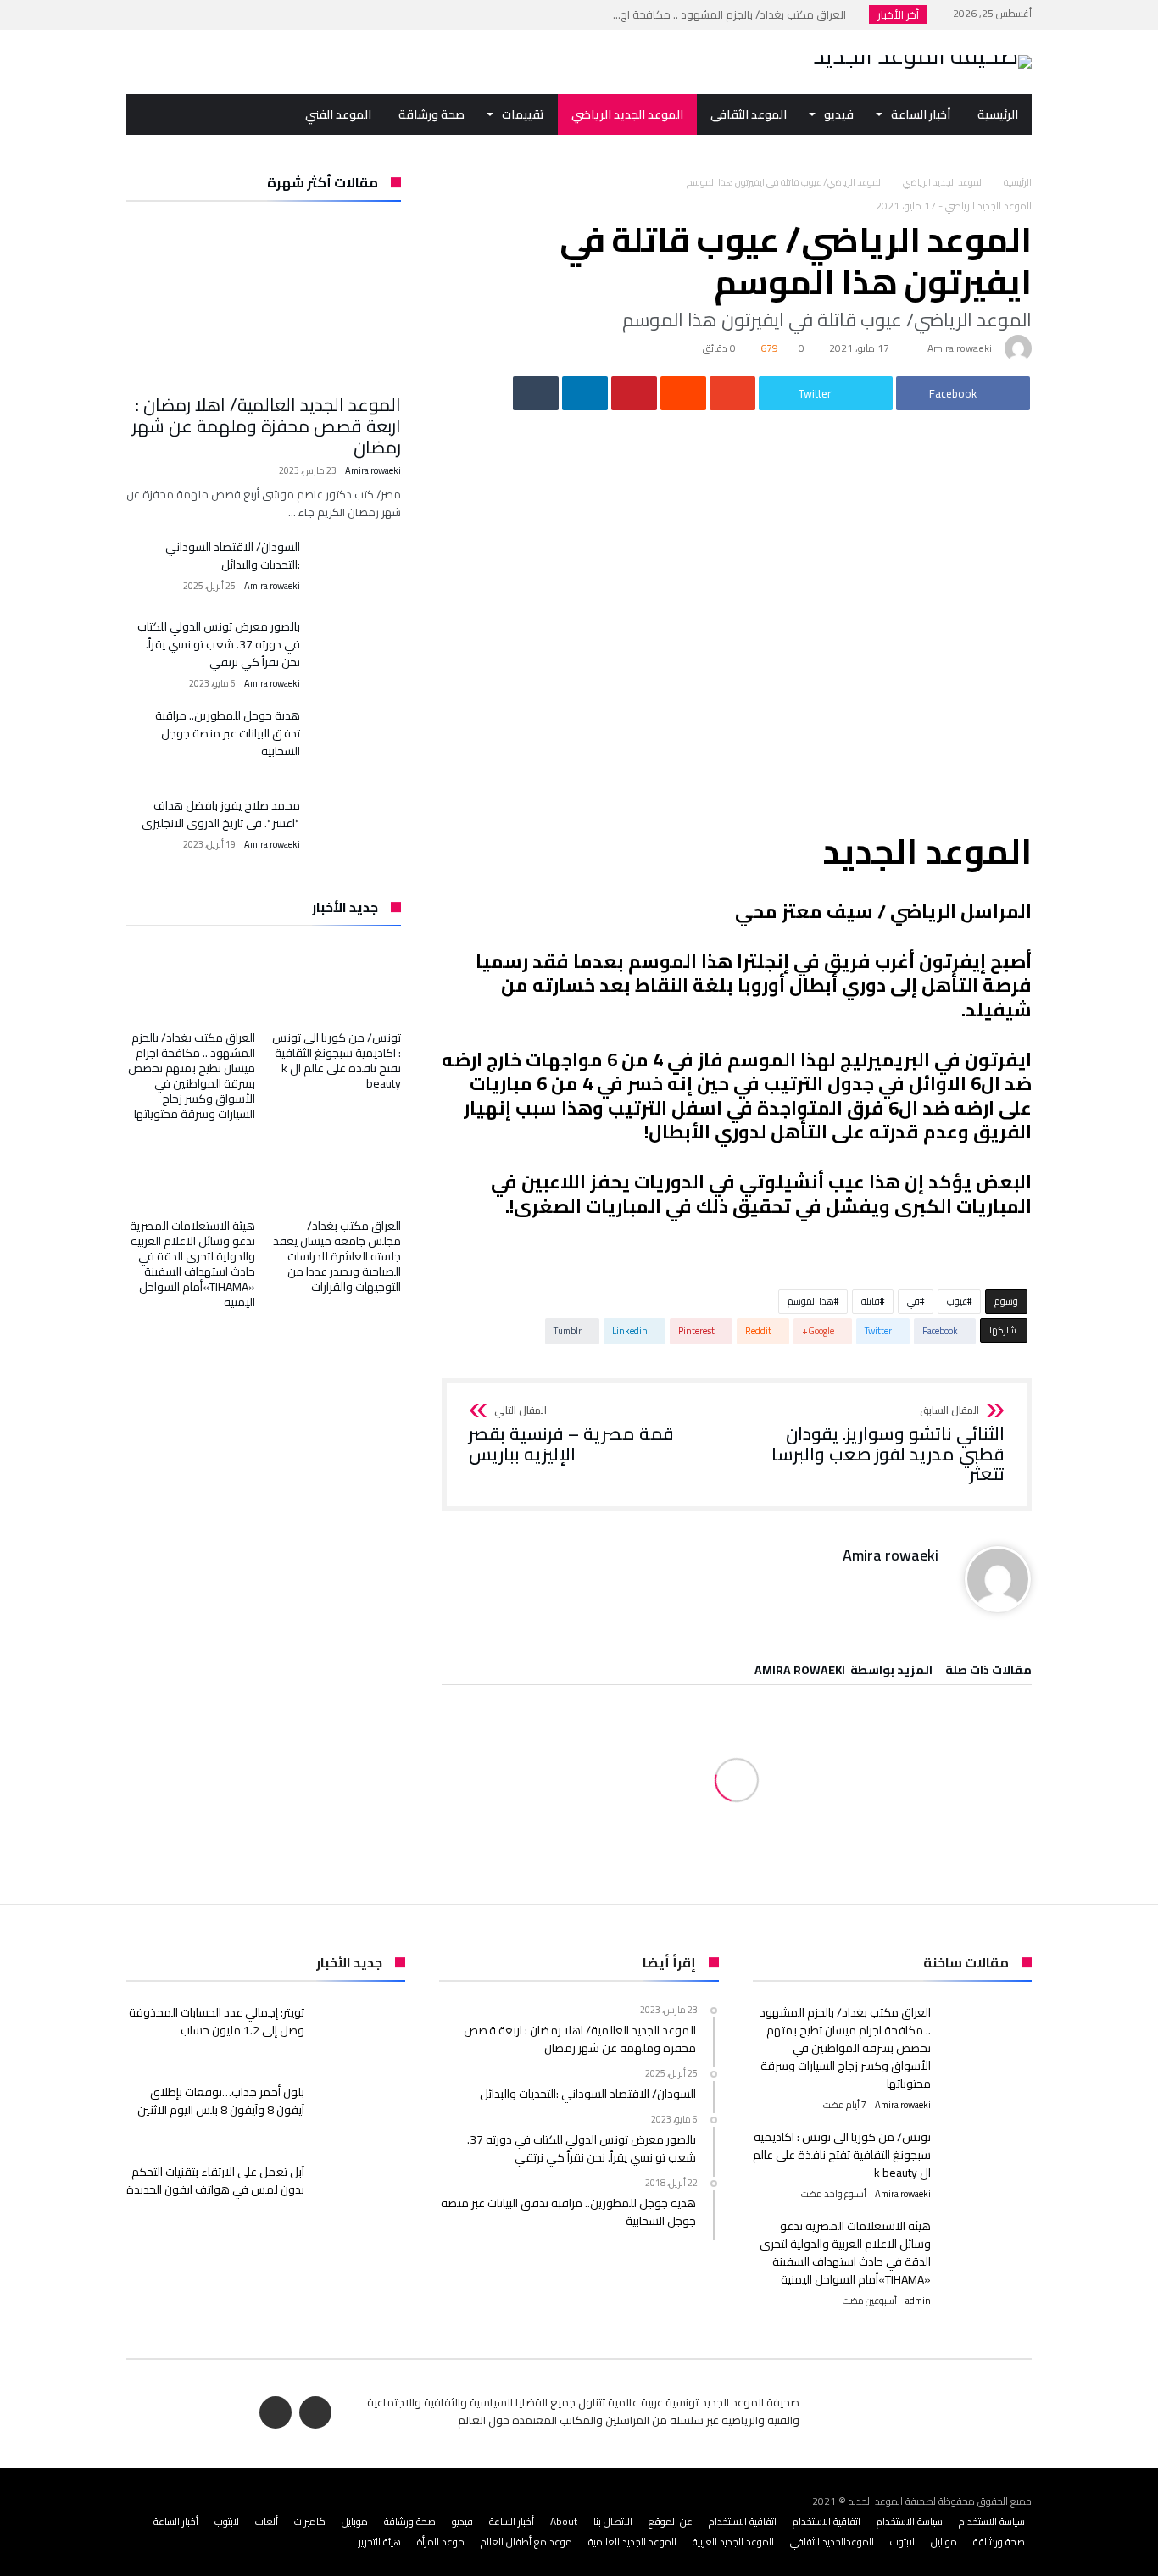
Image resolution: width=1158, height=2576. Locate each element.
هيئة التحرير (380, 2542)
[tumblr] (536, 393)
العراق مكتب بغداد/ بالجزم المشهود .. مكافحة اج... (733, 14)
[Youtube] (142, 15)
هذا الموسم (811, 1301)
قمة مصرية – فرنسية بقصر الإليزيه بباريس (571, 1435)
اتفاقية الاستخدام (827, 2521)
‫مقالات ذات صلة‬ (988, 1672)
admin (918, 2301)
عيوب (957, 1301)
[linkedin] (585, 393)
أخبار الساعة (512, 2521)
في (913, 1301)
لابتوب (227, 2521)
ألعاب (267, 2521)
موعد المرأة (441, 2542)
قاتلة (871, 1301)
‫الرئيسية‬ (1018, 182)
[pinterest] (634, 393)
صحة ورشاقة (410, 2521)
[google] (732, 393)
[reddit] (683, 393)
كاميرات (310, 2521)
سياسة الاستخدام (992, 2521)
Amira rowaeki (960, 348)
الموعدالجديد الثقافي (832, 2542)
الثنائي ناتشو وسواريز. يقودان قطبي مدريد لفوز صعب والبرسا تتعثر (888, 1445)
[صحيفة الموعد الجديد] (922, 55)
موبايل (355, 2521)
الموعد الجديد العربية (733, 2542)
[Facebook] (173, 15)
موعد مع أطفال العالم (526, 2542)
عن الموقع (671, 2521)
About (564, 2521)
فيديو (462, 2521)
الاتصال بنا (613, 2521)
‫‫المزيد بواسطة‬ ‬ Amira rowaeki (843, 1672)
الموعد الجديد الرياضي (944, 182)
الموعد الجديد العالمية (632, 2542)
